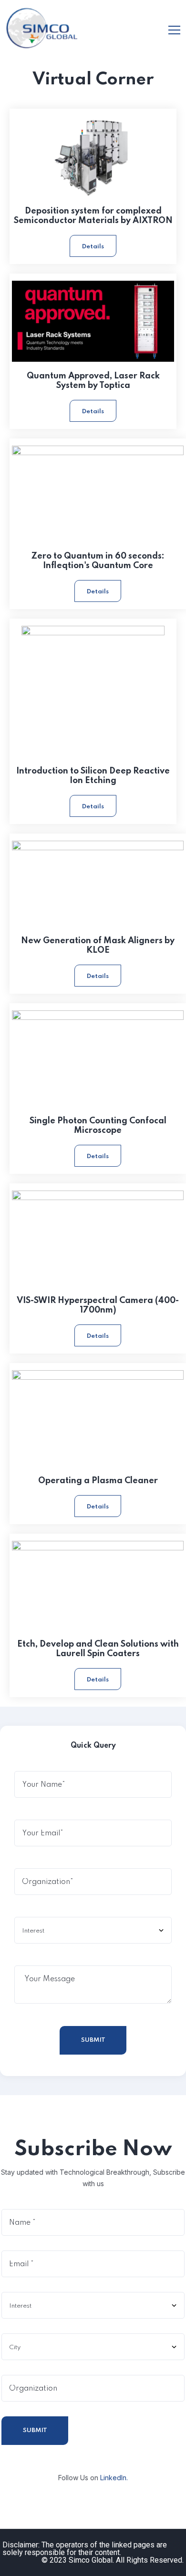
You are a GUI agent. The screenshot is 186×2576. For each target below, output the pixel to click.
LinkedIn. (114, 2478)
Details (93, 247)
